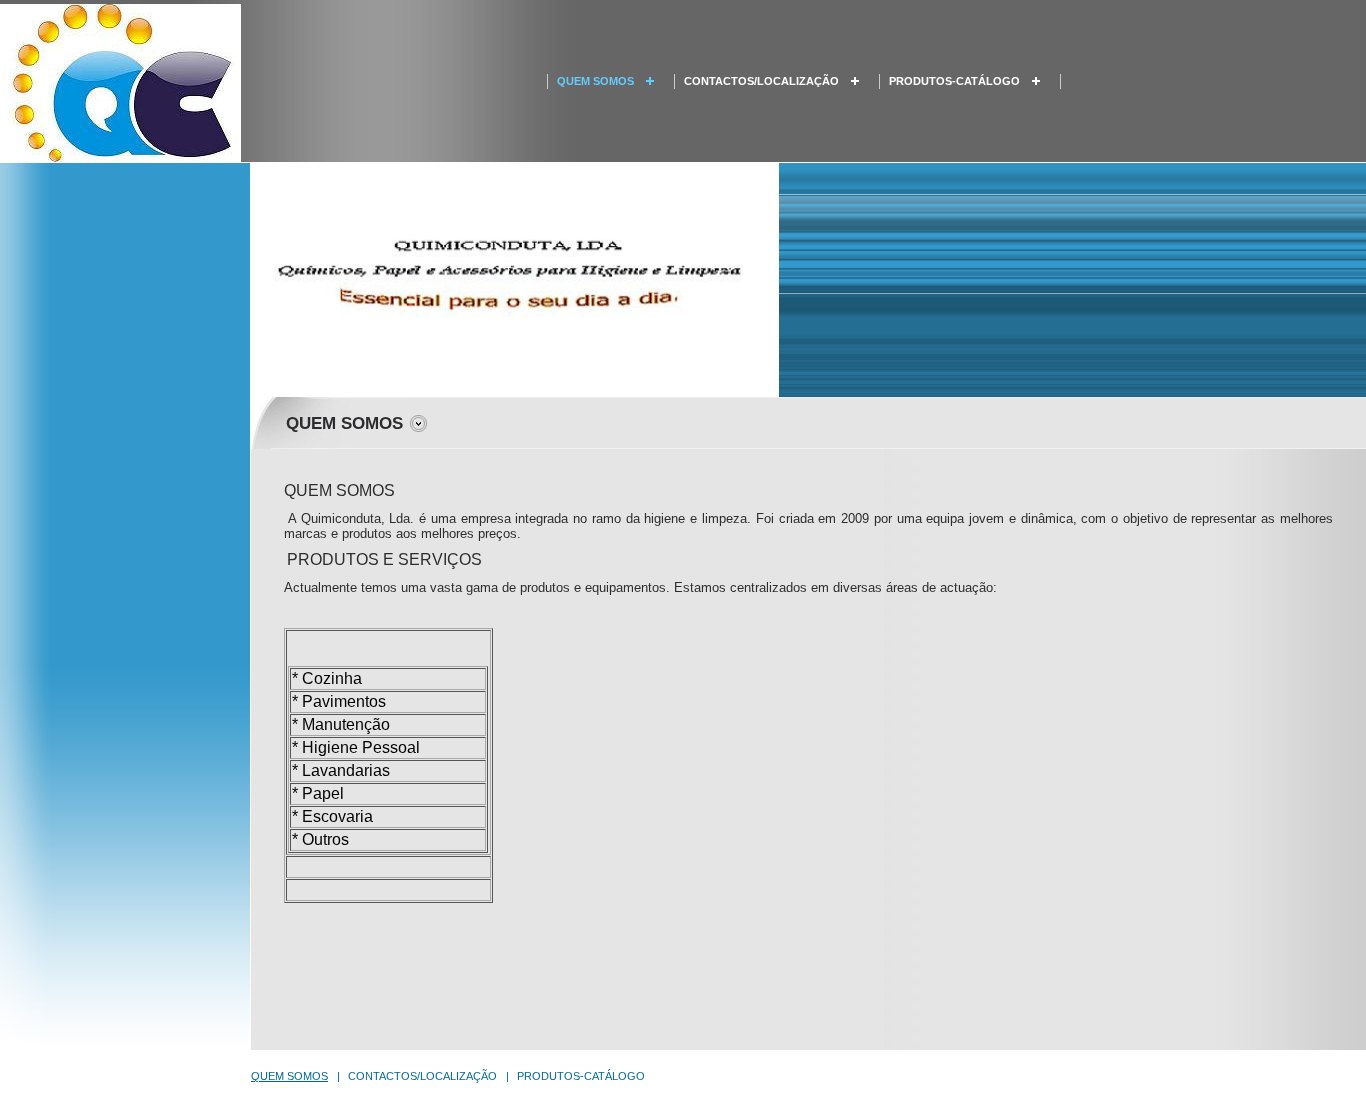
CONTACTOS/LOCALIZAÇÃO (761, 81)
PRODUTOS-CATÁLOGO (954, 81)
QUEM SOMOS (595, 81)
